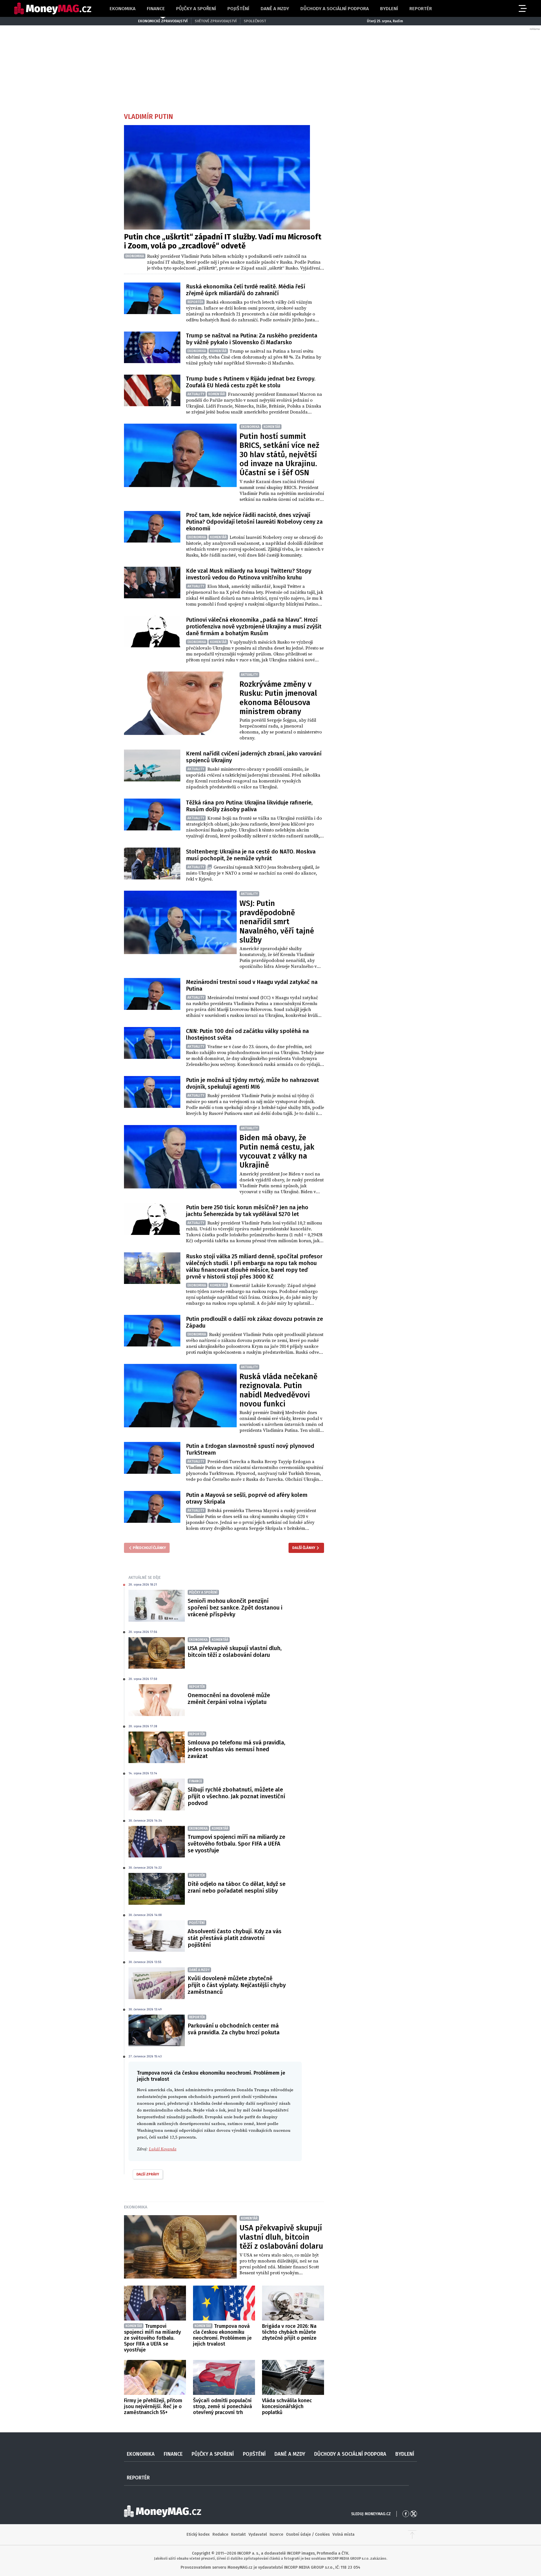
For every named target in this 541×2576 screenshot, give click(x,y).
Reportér (421, 9)
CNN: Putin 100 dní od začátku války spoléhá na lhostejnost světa (247, 1034)
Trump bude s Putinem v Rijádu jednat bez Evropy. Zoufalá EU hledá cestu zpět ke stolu (251, 382)
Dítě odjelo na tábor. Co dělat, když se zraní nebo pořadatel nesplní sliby (237, 1887)
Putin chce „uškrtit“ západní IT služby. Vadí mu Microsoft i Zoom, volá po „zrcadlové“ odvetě (223, 241)
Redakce (220, 2534)
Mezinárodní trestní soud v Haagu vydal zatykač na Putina (252, 985)
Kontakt (238, 2534)
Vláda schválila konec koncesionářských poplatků (287, 2406)
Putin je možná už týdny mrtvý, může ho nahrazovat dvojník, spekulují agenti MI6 (252, 1083)
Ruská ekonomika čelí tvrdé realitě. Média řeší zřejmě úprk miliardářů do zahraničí (246, 290)
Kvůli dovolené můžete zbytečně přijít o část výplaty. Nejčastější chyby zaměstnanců (237, 1985)
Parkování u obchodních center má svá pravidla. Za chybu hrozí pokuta (234, 2029)
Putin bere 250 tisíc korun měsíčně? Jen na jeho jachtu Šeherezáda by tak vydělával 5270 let (247, 1211)
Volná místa (343, 2534)
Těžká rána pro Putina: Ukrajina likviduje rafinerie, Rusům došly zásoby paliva (249, 806)
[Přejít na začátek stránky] (412, 2535)
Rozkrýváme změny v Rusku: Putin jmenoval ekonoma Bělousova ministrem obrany (278, 698)
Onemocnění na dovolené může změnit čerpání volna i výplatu (229, 1699)
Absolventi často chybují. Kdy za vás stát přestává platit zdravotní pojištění (235, 1938)
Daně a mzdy (275, 9)
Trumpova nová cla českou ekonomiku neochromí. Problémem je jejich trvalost (222, 2335)
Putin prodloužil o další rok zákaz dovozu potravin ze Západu (254, 1322)
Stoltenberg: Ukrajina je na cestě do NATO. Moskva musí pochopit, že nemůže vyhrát (251, 855)
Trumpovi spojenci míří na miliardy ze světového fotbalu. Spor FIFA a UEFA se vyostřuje (236, 1844)
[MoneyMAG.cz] (53, 9)
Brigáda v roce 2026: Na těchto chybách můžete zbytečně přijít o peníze (289, 2332)
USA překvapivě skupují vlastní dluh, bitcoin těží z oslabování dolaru (235, 1652)
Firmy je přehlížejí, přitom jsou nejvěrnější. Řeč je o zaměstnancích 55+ (153, 2406)
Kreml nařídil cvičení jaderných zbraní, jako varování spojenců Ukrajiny (254, 757)
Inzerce (276, 2534)
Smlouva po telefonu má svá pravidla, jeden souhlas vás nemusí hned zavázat (236, 1749)
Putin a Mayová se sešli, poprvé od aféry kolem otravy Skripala (247, 1498)
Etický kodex (198, 2534)
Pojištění (238, 9)
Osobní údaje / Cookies (308, 2534)
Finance (156, 9)
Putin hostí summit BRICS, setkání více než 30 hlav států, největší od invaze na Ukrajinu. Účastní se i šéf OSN (279, 455)
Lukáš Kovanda (163, 2149)
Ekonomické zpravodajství (163, 21)
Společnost (255, 21)
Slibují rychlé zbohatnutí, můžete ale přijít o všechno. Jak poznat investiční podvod (236, 1796)
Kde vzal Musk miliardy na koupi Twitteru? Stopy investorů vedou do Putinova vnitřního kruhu (249, 574)
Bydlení (389, 9)
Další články (304, 1548)
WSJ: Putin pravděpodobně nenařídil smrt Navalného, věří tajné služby (277, 922)
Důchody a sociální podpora (335, 9)
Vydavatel (258, 2534)
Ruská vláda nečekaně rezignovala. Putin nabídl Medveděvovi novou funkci (279, 1390)
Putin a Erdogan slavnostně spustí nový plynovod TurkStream (250, 1449)
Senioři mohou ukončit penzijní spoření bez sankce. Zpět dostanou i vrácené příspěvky (235, 1608)
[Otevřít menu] (522, 8)
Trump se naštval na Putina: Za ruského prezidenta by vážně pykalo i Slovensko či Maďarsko (252, 339)
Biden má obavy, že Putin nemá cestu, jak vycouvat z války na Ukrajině (277, 1151)
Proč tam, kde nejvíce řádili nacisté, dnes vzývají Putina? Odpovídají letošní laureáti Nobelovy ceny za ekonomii (254, 522)
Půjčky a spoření (196, 9)
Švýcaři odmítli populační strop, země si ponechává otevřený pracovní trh (222, 2406)
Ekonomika (123, 9)
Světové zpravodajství (216, 21)
